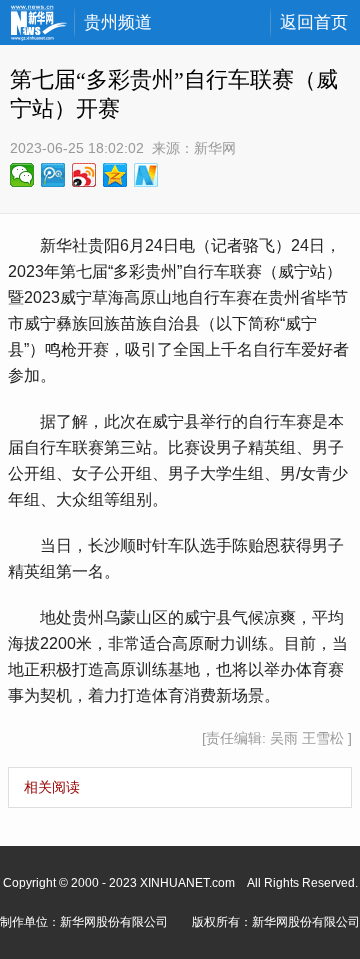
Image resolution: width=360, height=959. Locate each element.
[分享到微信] (22, 175)
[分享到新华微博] (146, 175)
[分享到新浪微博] (84, 175)
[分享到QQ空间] (115, 175)
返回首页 (314, 22)
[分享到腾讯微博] (53, 175)
